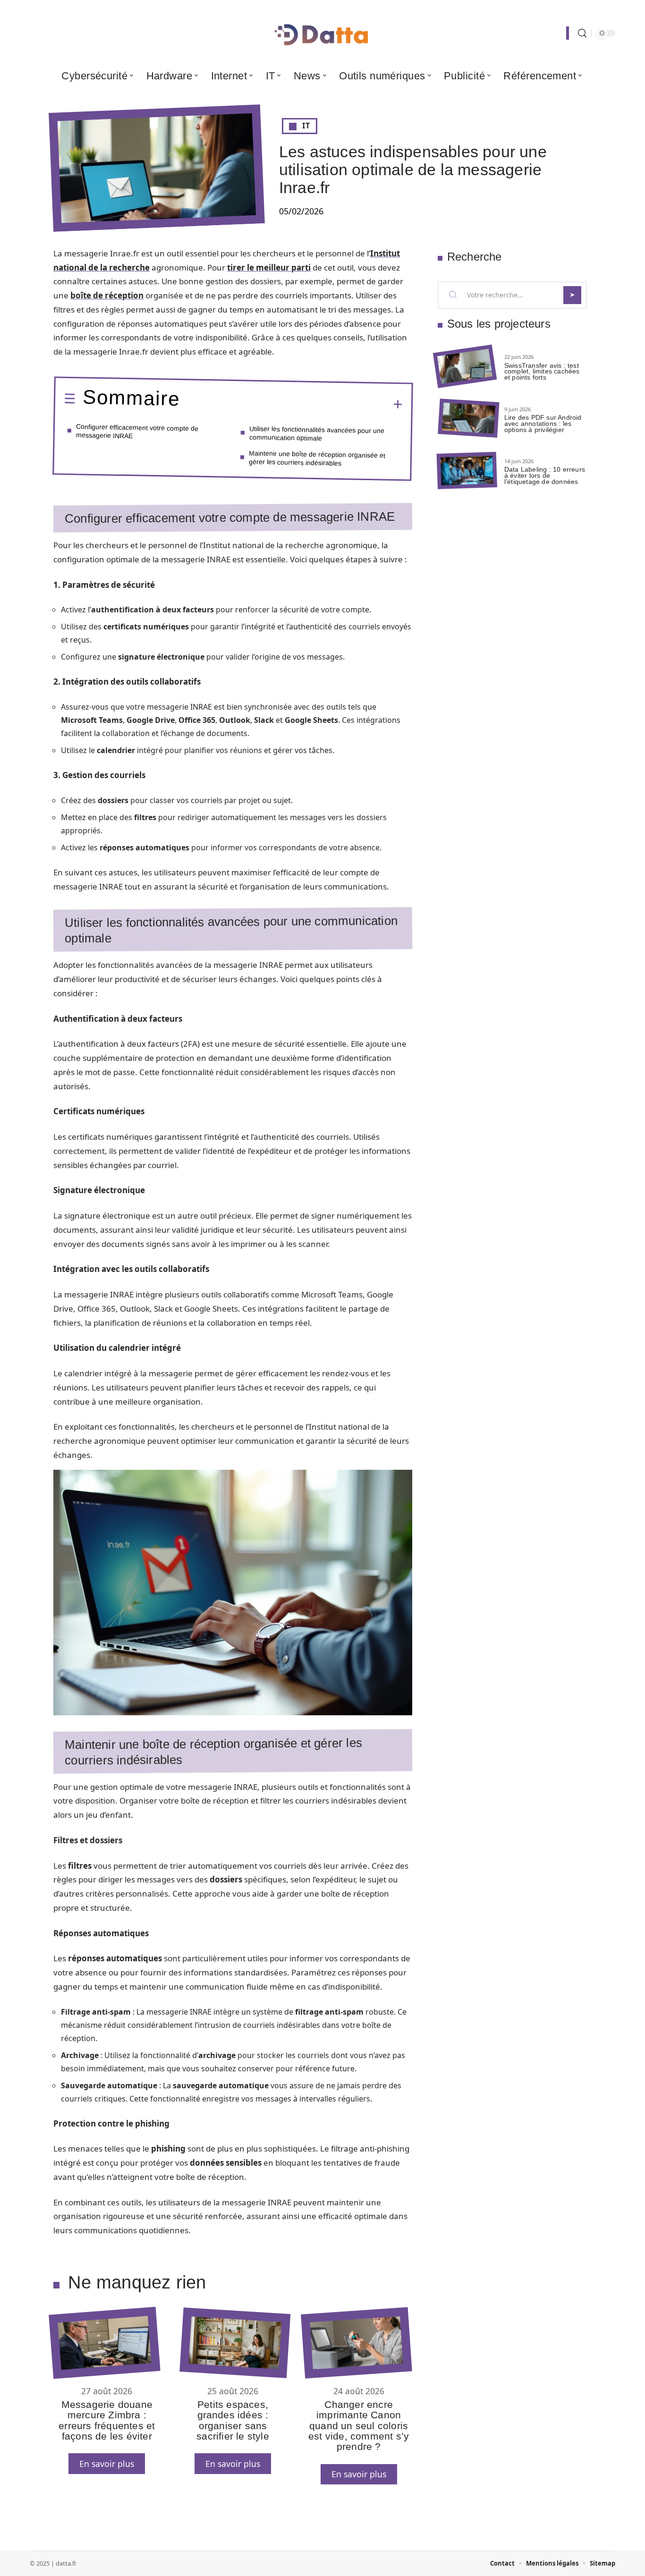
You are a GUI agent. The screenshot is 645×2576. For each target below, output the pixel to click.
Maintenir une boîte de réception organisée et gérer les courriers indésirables (317, 458)
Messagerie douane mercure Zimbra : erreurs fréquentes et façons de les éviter (107, 2420)
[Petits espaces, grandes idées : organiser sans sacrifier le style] (235, 2343)
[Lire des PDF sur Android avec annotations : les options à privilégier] (468, 419)
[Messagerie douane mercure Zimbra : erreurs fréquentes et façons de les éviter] (104, 2343)
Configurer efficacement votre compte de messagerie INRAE (137, 431)
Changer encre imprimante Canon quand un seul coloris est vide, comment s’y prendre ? (359, 2426)
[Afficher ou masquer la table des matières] (291, 403)
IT (306, 126)
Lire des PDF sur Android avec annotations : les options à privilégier (543, 424)
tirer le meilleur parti (269, 267)
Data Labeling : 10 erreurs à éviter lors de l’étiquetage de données (545, 475)
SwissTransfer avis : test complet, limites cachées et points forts (542, 372)
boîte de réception (107, 295)
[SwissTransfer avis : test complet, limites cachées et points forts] (465, 367)
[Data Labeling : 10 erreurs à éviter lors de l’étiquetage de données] (467, 470)
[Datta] (322, 33)
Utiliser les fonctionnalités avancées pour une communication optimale (317, 433)
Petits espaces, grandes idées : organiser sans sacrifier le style (233, 2420)
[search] (582, 33)
